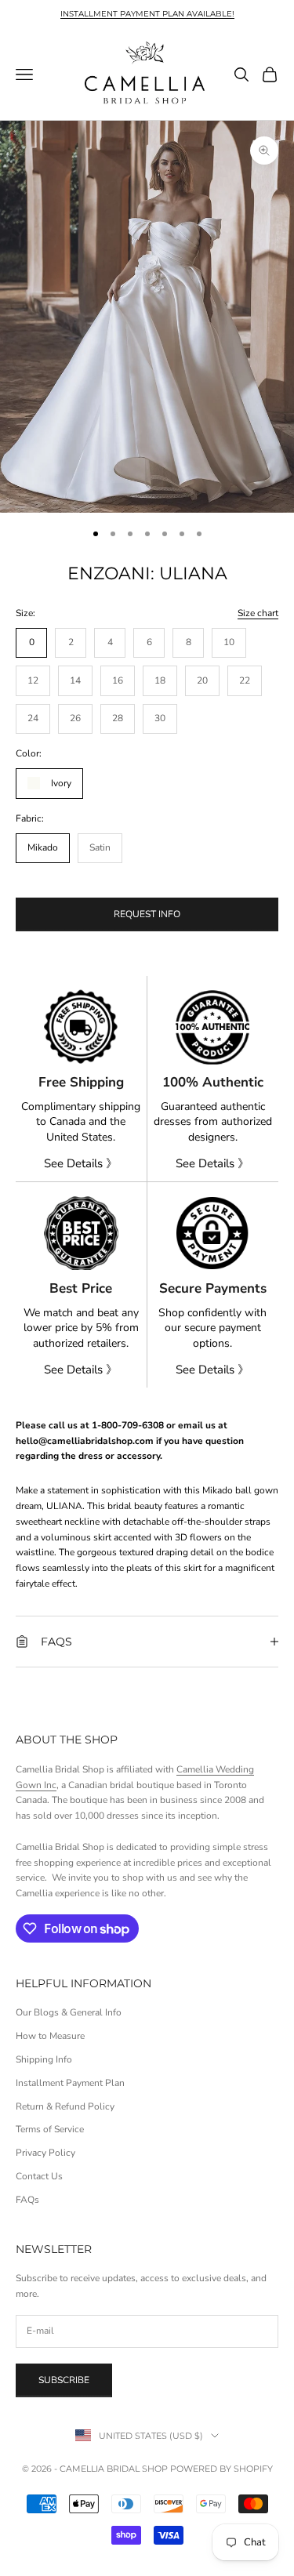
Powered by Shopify (221, 2469)
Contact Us (39, 2176)
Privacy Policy (45, 2153)
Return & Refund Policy (65, 2106)
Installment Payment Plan (70, 2083)
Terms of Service (50, 2129)
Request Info (147, 914)
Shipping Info (44, 2059)
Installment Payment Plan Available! (147, 14)
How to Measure (50, 2036)
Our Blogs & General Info (69, 2012)
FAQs (27, 2200)
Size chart (258, 613)
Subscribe (64, 2380)
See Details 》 (81, 1163)
